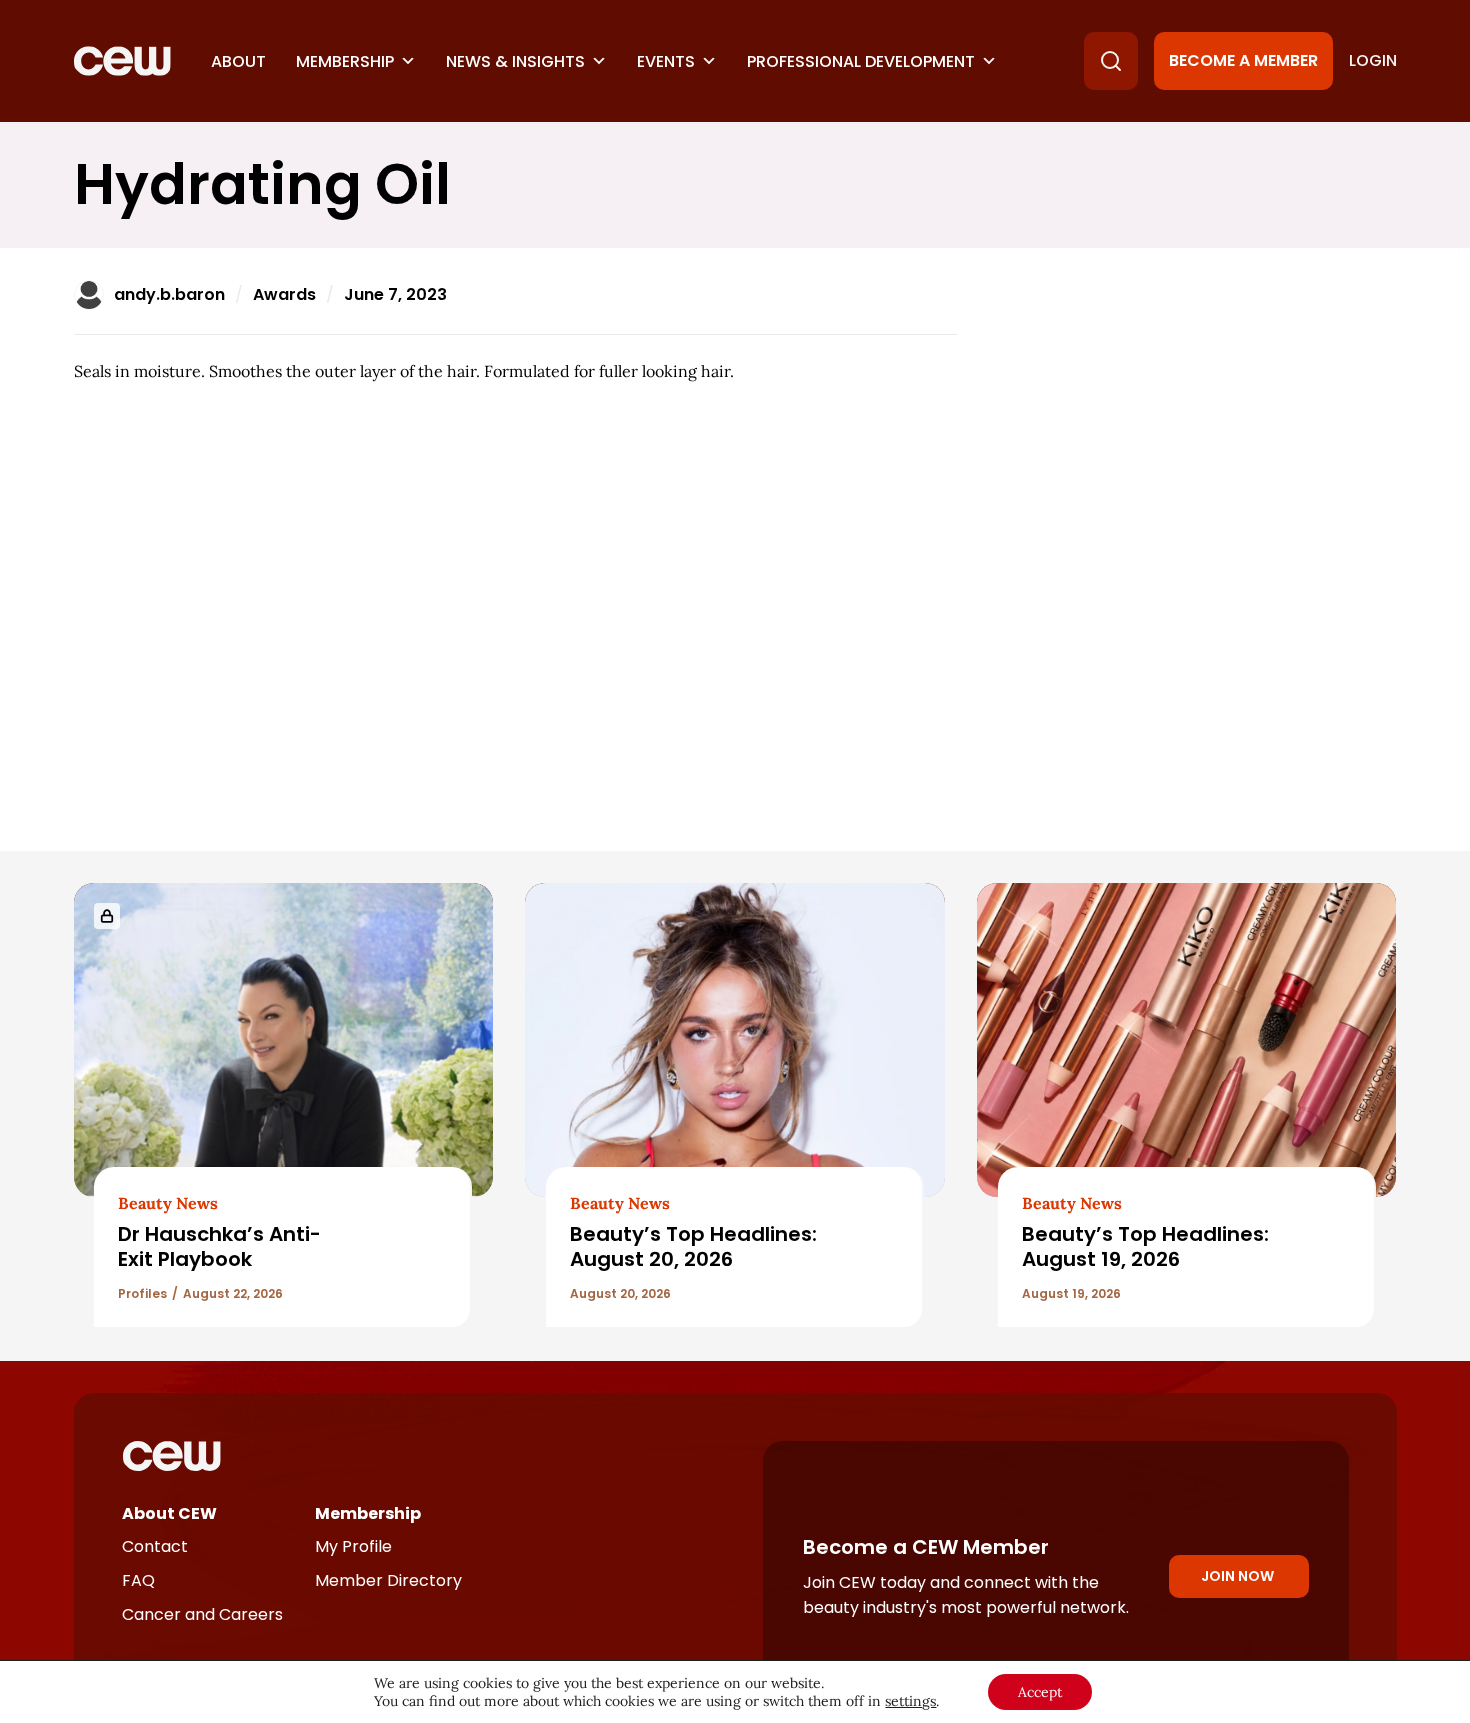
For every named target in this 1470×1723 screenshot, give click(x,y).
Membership (345, 61)
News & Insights (515, 61)
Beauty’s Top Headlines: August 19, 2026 (1145, 1246)
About (238, 61)
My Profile (353, 1546)
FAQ (138, 1580)
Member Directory (388, 1580)
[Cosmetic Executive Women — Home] (122, 61)
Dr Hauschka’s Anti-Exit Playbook (219, 1246)
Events (666, 61)
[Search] (1111, 61)
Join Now (1237, 1576)
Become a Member (1243, 60)
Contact (155, 1546)
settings (910, 1701)
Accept (1040, 1692)
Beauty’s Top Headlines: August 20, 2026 (693, 1246)
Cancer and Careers (202, 1614)
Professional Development (861, 61)
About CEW (169, 1513)
